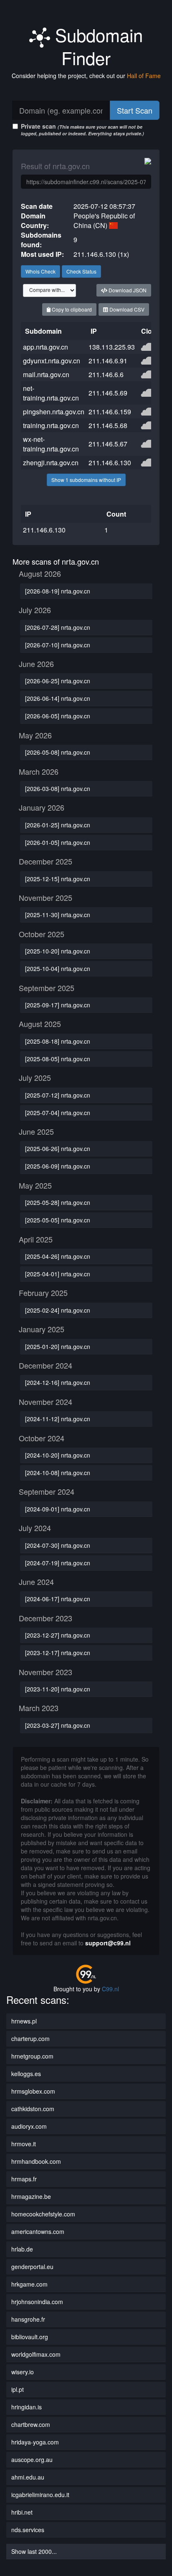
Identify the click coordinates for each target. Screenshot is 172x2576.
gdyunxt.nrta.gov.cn (52, 361)
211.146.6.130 (110, 463)
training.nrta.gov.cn (51, 425)
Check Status (81, 271)
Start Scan (135, 110)
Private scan (82, 129)
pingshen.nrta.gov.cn (54, 412)
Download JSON (127, 290)
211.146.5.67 (108, 444)
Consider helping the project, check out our (86, 76)
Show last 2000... (34, 2551)
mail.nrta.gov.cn (46, 374)
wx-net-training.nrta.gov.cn (51, 444)
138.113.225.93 (112, 347)
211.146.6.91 (108, 361)
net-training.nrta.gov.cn (51, 393)
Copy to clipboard (71, 309)
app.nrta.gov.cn (46, 347)
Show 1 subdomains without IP (86, 480)
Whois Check (40, 271)
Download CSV (126, 309)
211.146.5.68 (108, 425)
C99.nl (110, 1989)
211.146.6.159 (110, 412)
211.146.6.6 (106, 374)
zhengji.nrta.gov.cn (51, 463)
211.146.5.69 (108, 393)
